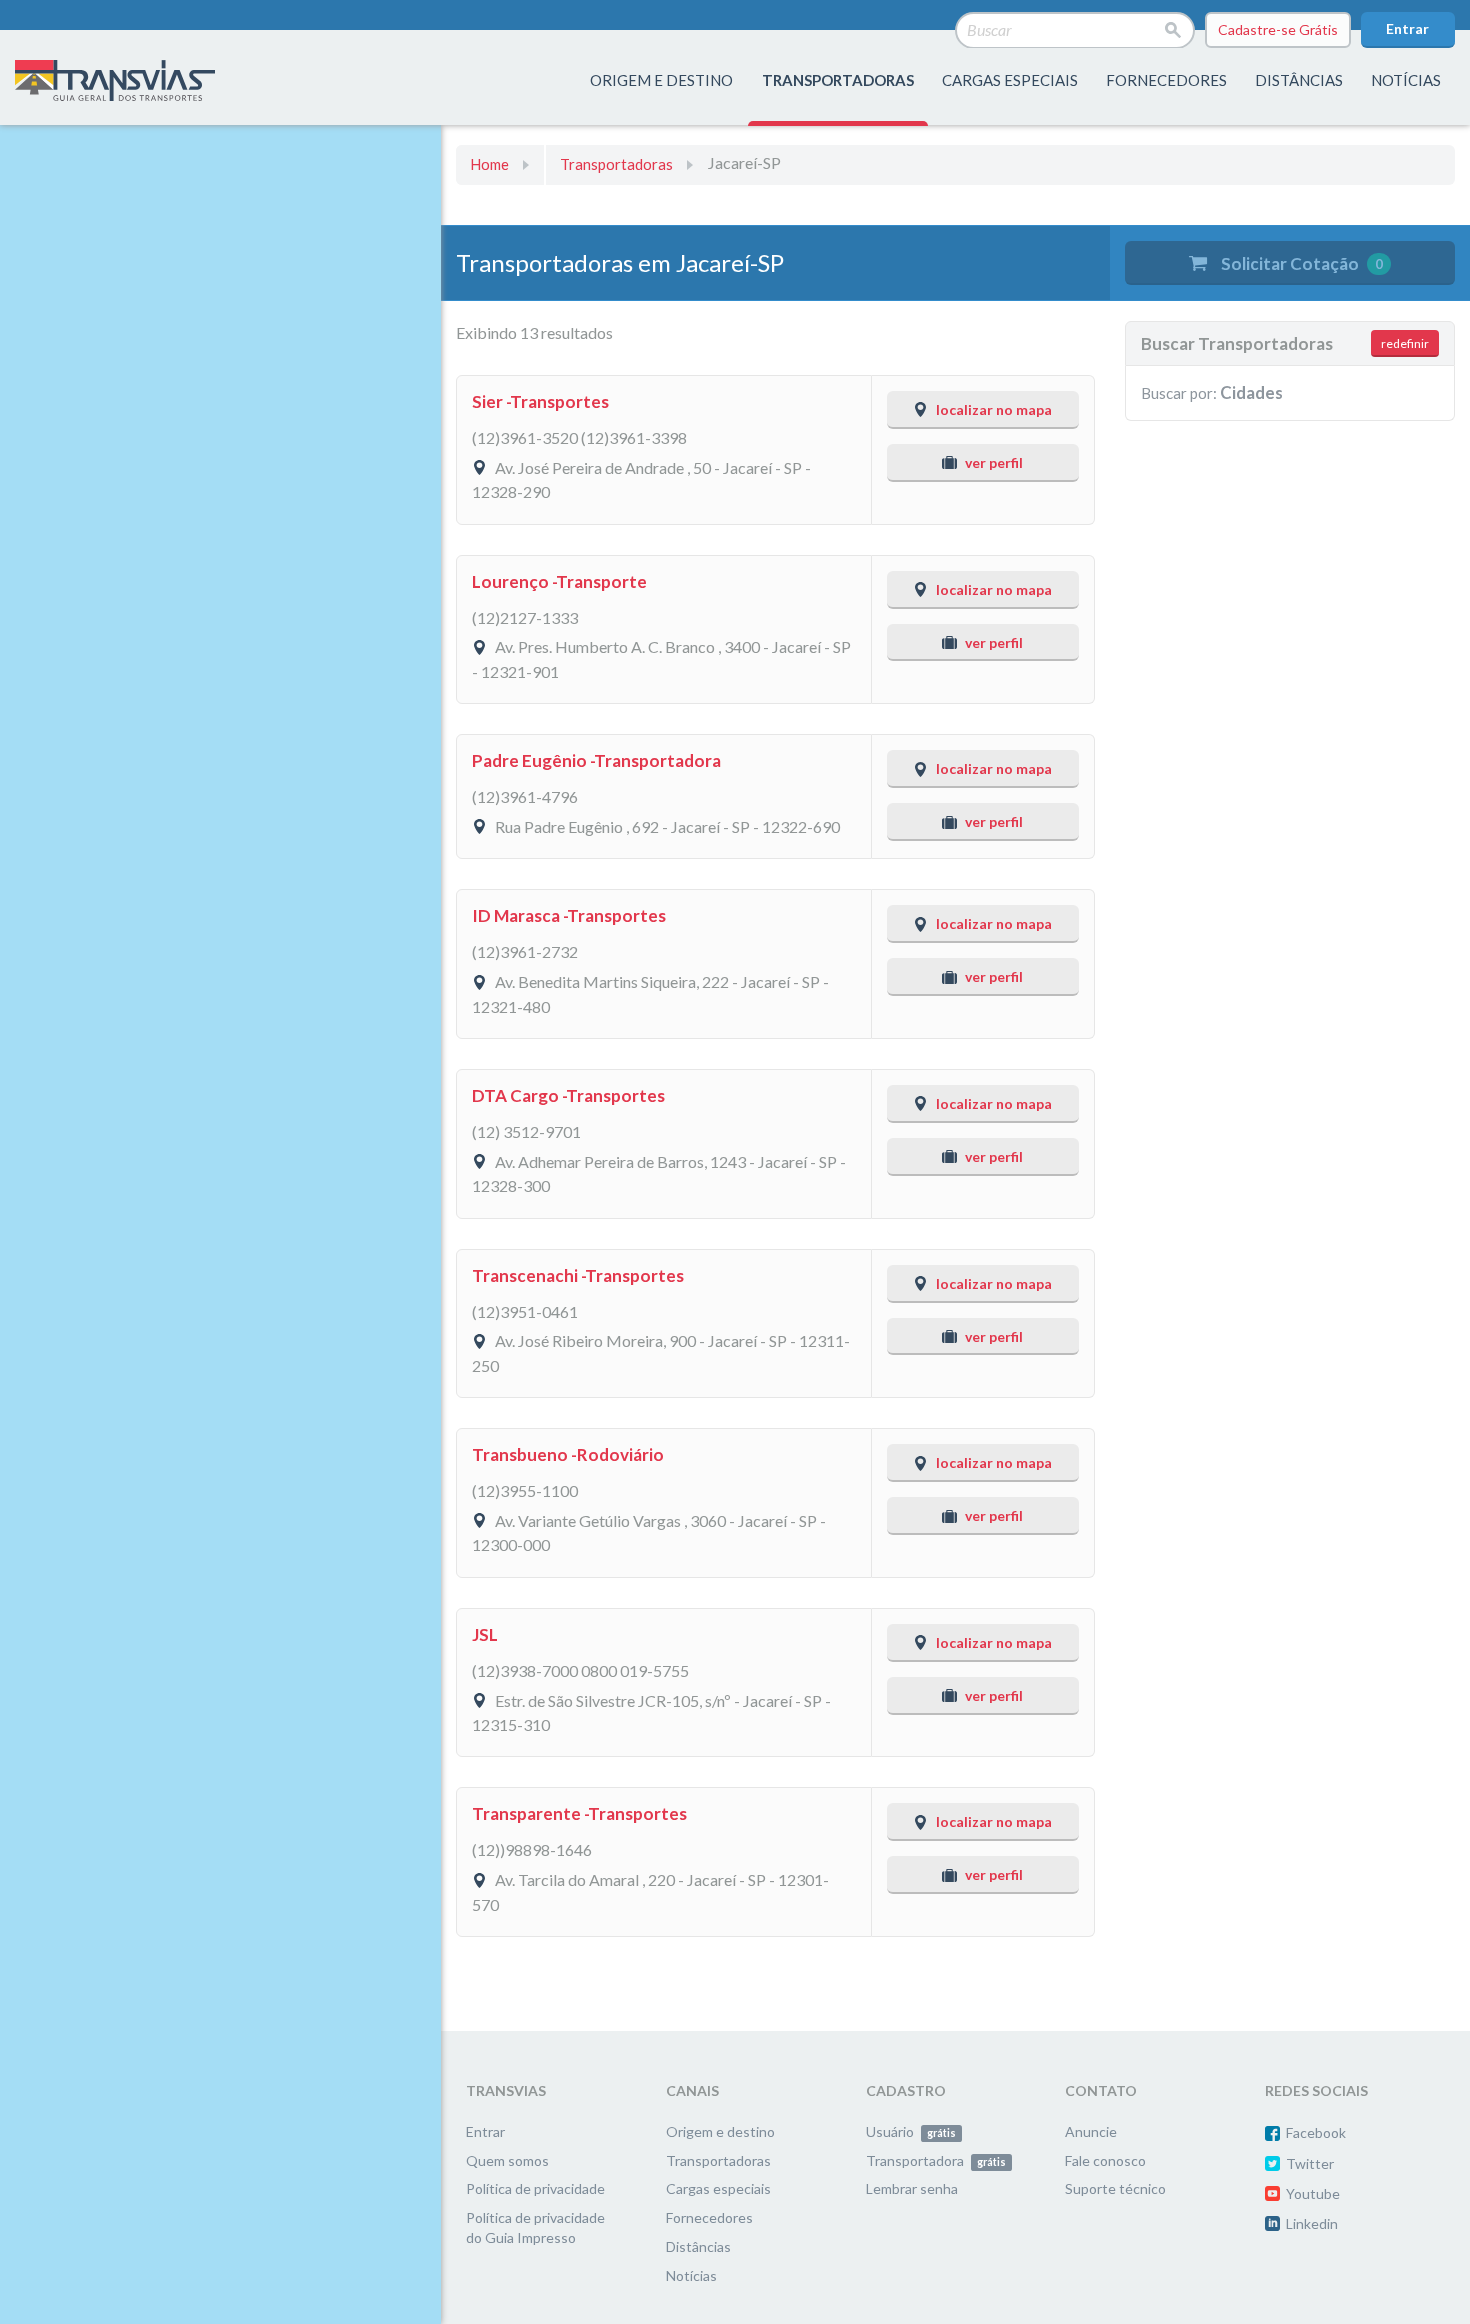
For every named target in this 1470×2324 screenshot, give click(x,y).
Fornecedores (709, 2217)
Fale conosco (1105, 2160)
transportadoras (838, 80)
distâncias (1299, 80)
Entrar (1407, 28)
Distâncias (698, 2246)
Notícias (1406, 80)
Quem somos (507, 2160)
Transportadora (936, 2160)
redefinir (1405, 343)
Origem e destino (720, 2131)
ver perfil (994, 462)
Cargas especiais (1010, 80)
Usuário (911, 2131)
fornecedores (1166, 80)
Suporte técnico (1115, 2188)
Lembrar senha (912, 2188)
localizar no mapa (994, 409)
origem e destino (661, 80)
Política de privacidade (535, 2188)
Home (489, 164)
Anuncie (1091, 2131)
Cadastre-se (1278, 29)
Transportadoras (616, 164)
